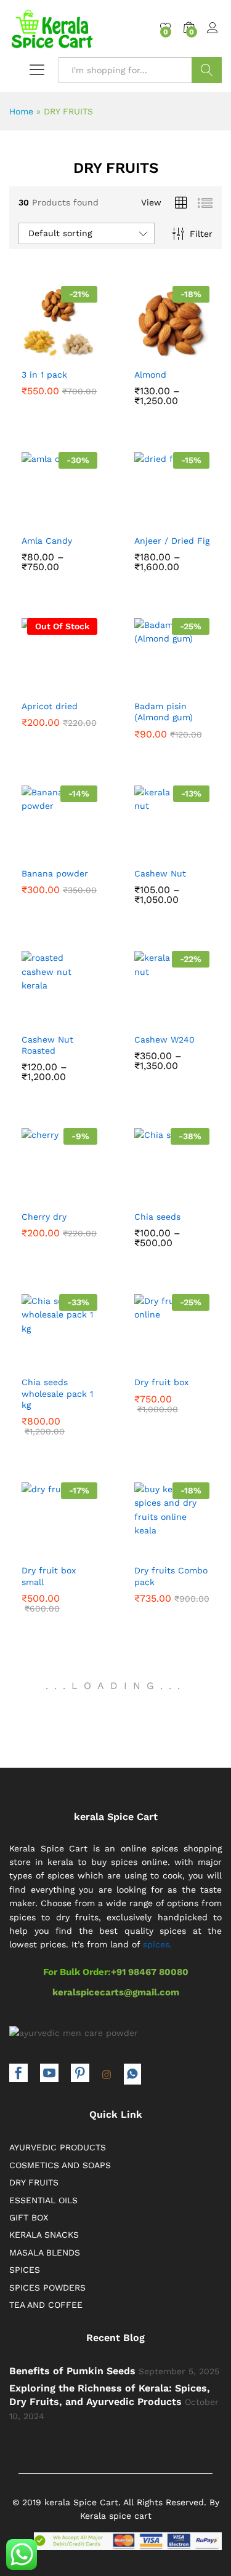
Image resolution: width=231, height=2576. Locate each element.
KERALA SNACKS (44, 2235)
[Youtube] (49, 2074)
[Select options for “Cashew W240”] (143, 1016)
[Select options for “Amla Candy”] (30, 517)
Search (207, 70)
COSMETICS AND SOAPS (60, 2165)
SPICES (25, 2270)
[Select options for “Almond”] (143, 351)
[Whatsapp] (132, 2074)
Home (21, 111)
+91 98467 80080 (150, 1972)
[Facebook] (18, 2074)
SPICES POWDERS (47, 2288)
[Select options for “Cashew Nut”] (143, 850)
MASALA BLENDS (45, 2252)
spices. (157, 1944)
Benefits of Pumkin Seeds (72, 2371)
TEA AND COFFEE (46, 2305)
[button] (30, 351)
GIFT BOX (29, 2217)
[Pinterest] (80, 2074)
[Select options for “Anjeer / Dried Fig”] (143, 517)
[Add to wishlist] (83, 351)
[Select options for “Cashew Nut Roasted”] (30, 1016)
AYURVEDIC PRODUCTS (58, 2147)
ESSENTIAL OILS (43, 2200)
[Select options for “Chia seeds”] (143, 1193)
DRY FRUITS (34, 2182)
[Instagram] (107, 2075)
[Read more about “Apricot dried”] (30, 683)
